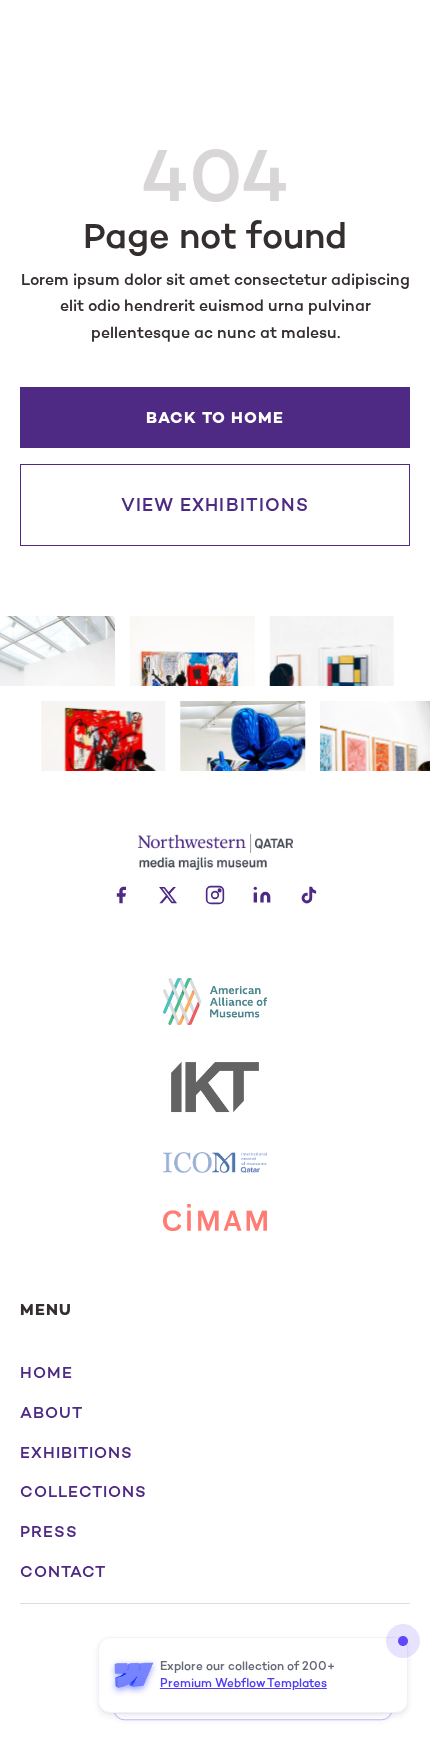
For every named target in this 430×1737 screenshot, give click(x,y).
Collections (83, 1492)
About (51, 1413)
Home (46, 1373)
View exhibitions (215, 505)
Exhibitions (76, 1453)
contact (63, 1572)
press (49, 1532)
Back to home (215, 417)
